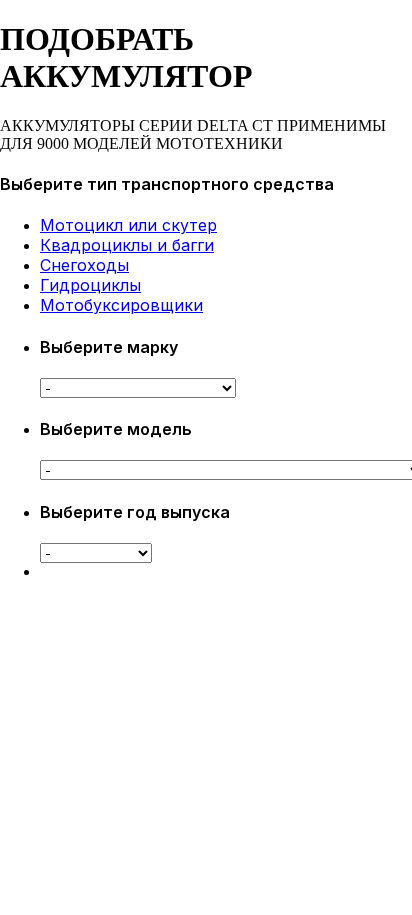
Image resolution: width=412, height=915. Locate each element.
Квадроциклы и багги (127, 245)
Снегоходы (84, 265)
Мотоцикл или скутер (128, 225)
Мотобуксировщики (121, 305)
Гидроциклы (90, 285)
